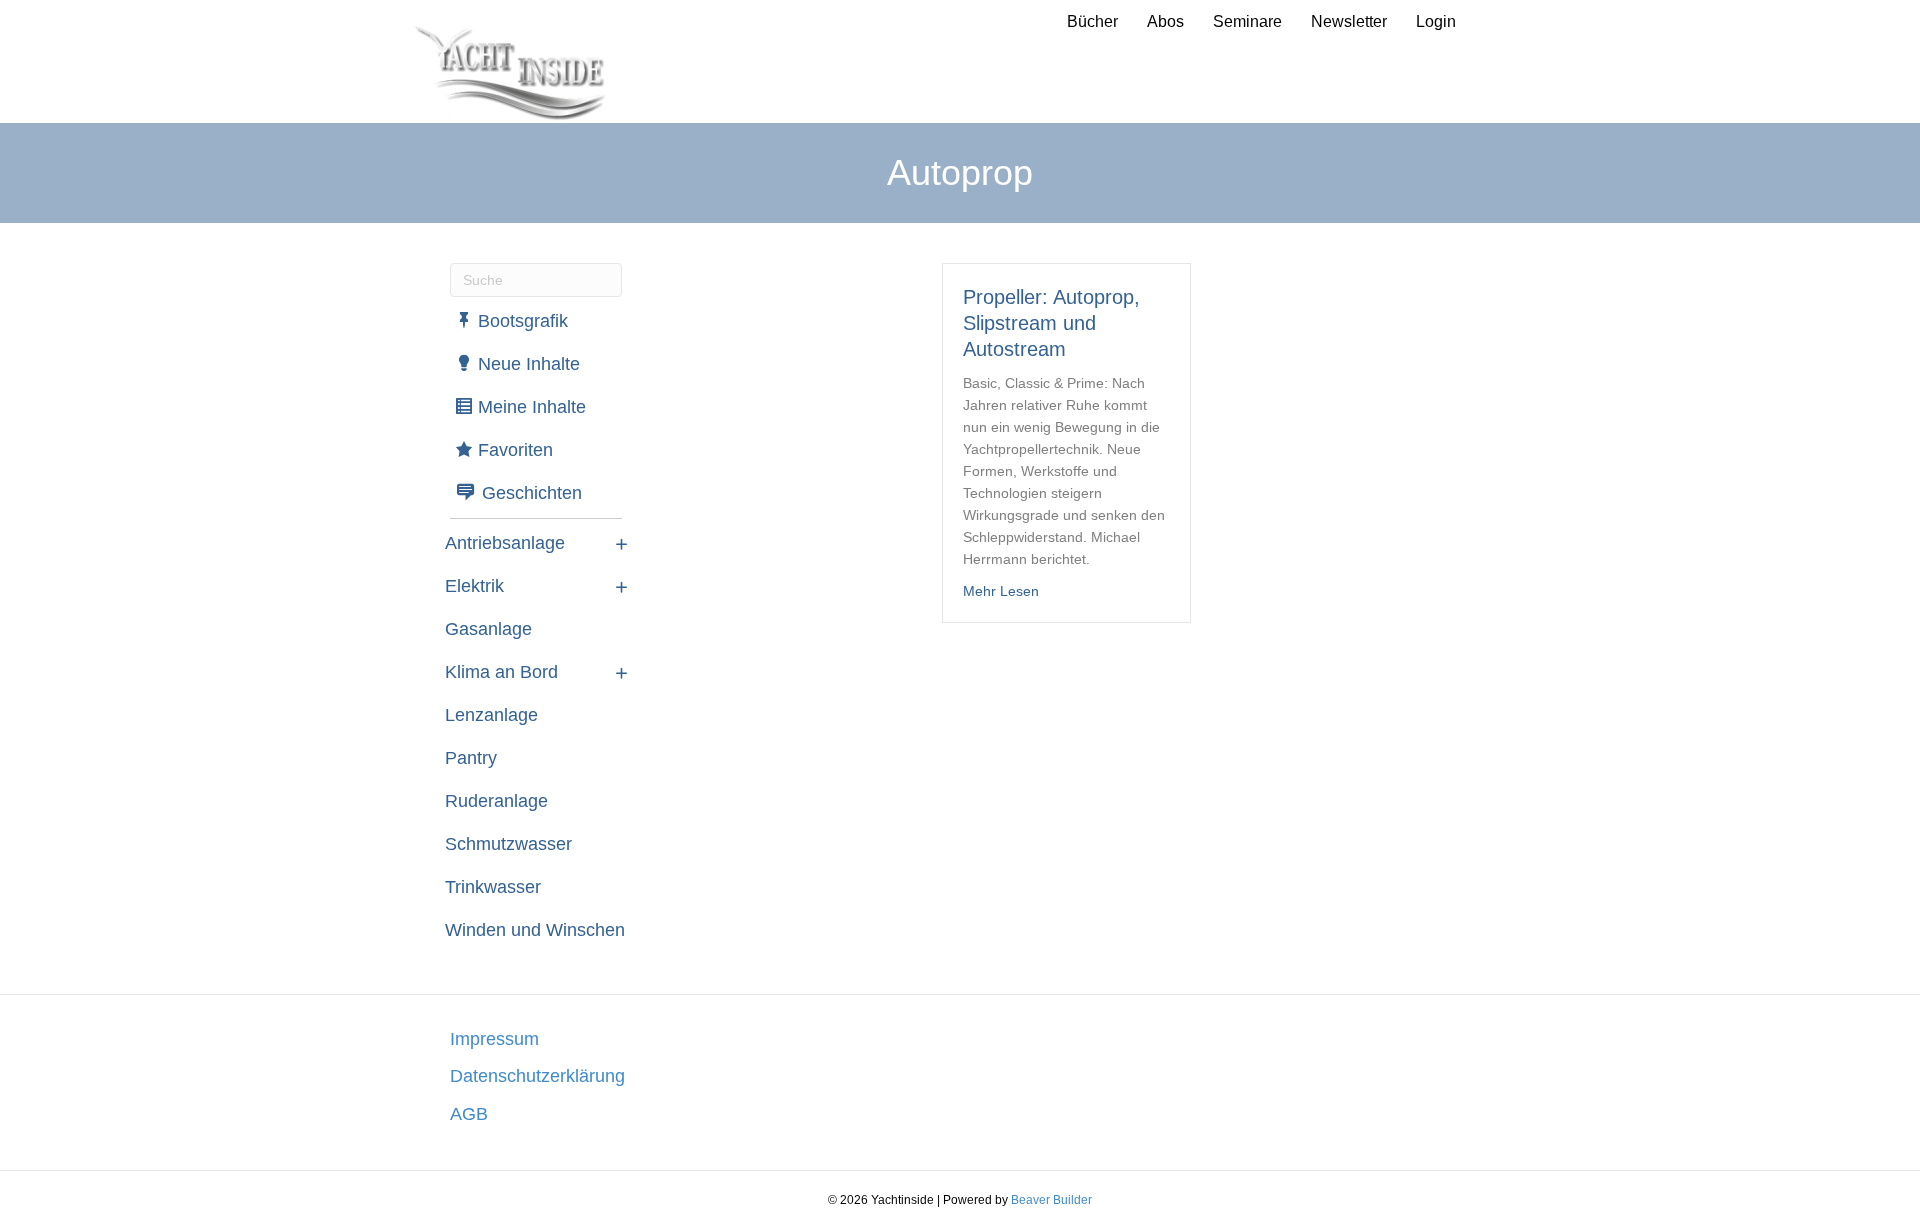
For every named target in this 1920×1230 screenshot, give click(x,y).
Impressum (494, 1039)
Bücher (1092, 21)
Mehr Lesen (1001, 590)
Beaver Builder (1051, 1200)
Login (1436, 21)
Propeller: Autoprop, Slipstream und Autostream (1051, 323)
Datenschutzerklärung (537, 1076)
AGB (469, 1114)
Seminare (1247, 21)
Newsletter (1349, 21)
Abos (1165, 21)
